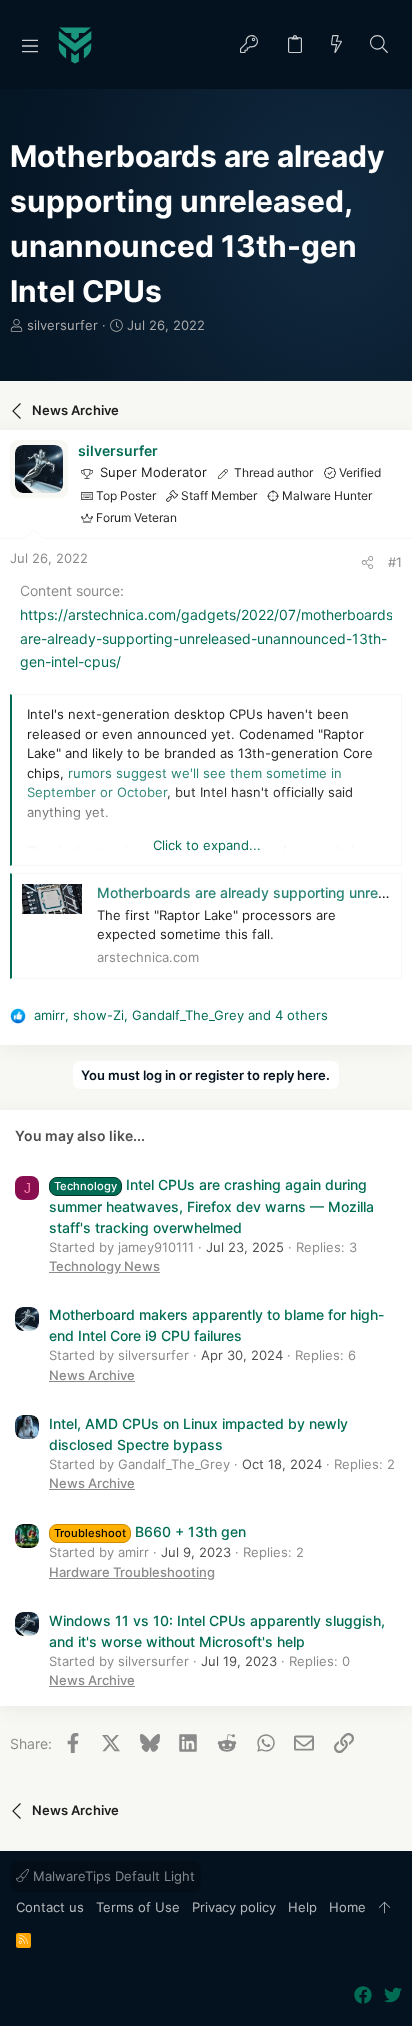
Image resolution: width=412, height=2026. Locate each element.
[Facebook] (363, 1995)
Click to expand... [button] (207, 845)
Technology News (104, 1266)
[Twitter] (393, 1995)
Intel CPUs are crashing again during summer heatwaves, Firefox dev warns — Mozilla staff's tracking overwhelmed (211, 1206)
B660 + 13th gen (150, 1531)
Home (347, 1907)
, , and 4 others (181, 1015)
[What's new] (337, 45)
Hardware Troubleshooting (132, 1572)
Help (302, 1907)
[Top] (384, 1908)
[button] (30, 45)
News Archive (92, 1375)
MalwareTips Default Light (112, 1876)
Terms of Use (138, 1907)
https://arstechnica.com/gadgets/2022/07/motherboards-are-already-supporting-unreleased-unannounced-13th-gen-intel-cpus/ (209, 638)
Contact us (50, 1907)
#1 (395, 562)
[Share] (367, 562)
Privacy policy (234, 1907)
